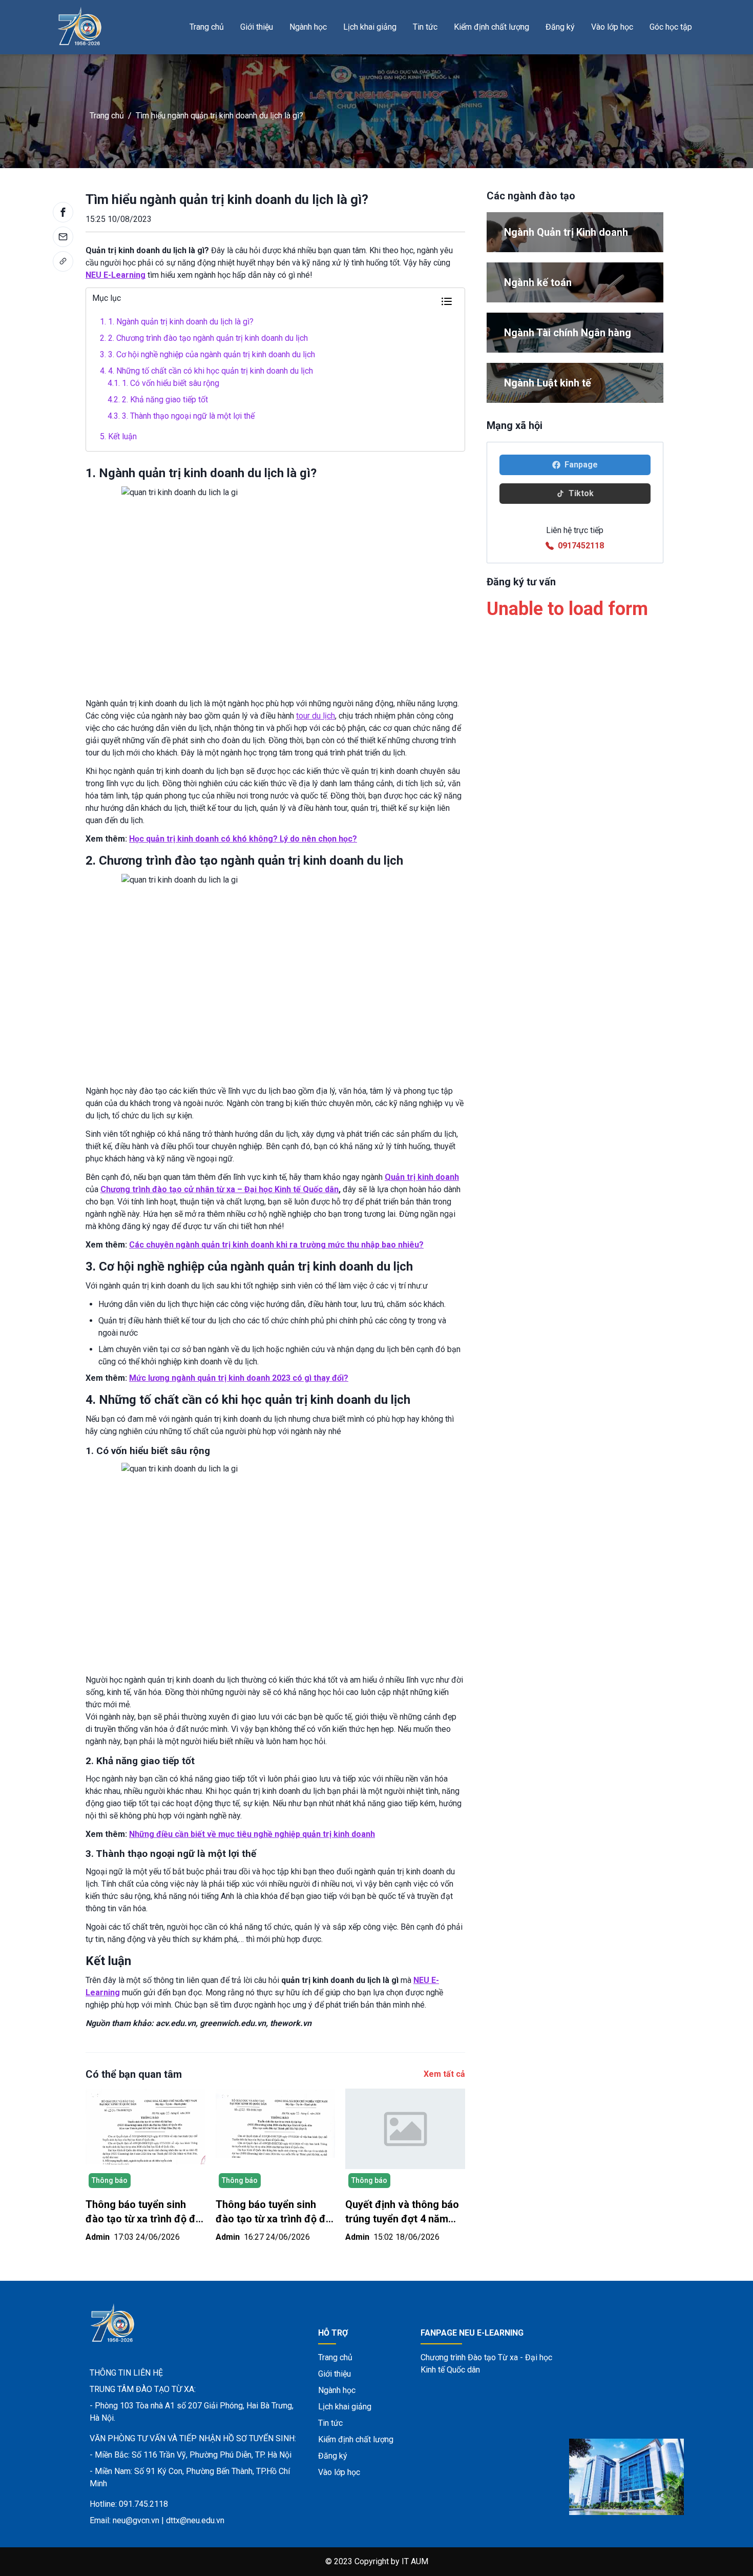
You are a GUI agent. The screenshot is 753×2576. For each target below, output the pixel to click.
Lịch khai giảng (370, 27)
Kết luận (118, 436)
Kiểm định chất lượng (491, 27)
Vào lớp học (612, 27)
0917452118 (581, 546)
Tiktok (581, 493)
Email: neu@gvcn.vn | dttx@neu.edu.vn (157, 2520)
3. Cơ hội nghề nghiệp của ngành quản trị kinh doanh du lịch (207, 354)
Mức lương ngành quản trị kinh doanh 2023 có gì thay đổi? (239, 1378)
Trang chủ (207, 27)
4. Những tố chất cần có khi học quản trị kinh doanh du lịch (206, 371)
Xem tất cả (444, 2074)
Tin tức (425, 27)
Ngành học (308, 27)
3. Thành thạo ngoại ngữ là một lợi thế (181, 416)
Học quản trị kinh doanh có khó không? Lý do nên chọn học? (243, 839)
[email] (63, 237)
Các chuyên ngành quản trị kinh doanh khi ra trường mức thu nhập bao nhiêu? (276, 1245)
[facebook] (63, 212)
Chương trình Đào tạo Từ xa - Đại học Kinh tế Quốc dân (486, 2364)
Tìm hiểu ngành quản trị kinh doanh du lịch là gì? (219, 116)
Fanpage (581, 465)
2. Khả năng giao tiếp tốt (158, 400)
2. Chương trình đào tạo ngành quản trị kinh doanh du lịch (204, 338)
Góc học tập (671, 27)
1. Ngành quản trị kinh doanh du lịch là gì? (177, 322)
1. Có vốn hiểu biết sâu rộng (163, 383)
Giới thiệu (257, 27)
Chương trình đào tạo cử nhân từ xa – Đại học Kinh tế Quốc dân (219, 1189)
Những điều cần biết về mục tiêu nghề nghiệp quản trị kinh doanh (252, 1834)
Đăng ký (560, 27)
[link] (63, 261)
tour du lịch (316, 716)
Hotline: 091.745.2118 (129, 2504)
